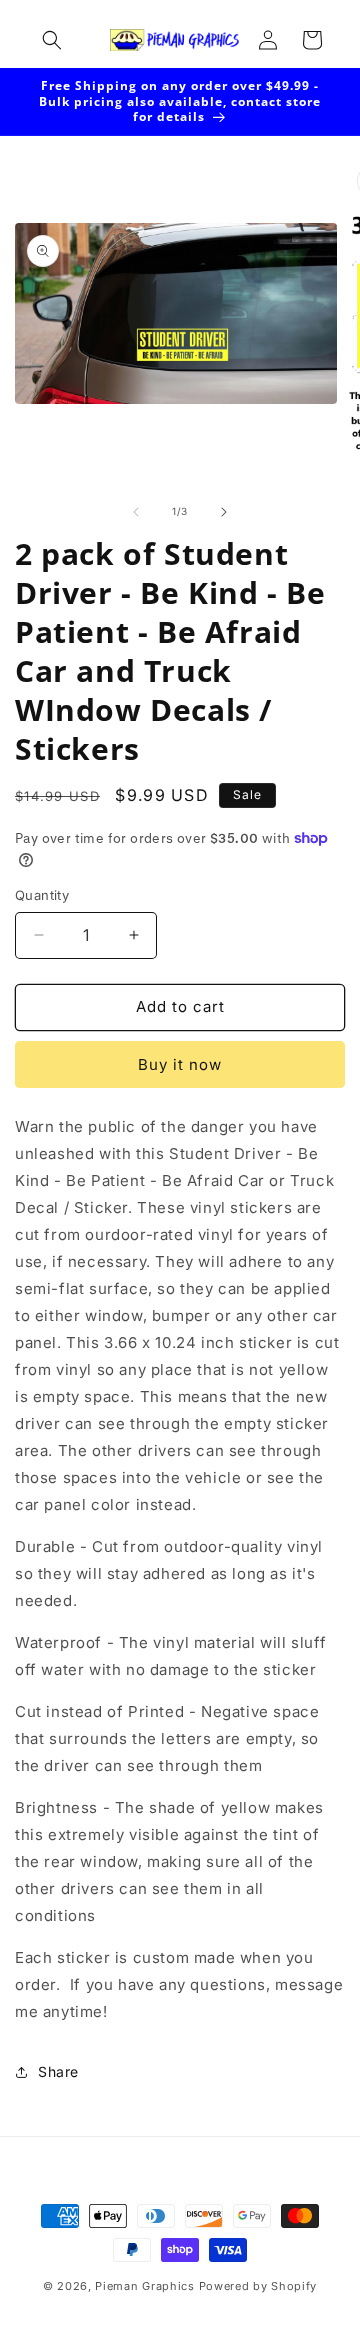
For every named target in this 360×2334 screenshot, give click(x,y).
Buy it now (180, 1064)
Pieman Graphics (145, 2286)
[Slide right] (224, 512)
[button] (52, 40)
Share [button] (58, 2071)
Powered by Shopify (258, 2286)
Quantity (42, 895)
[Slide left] (136, 512)
